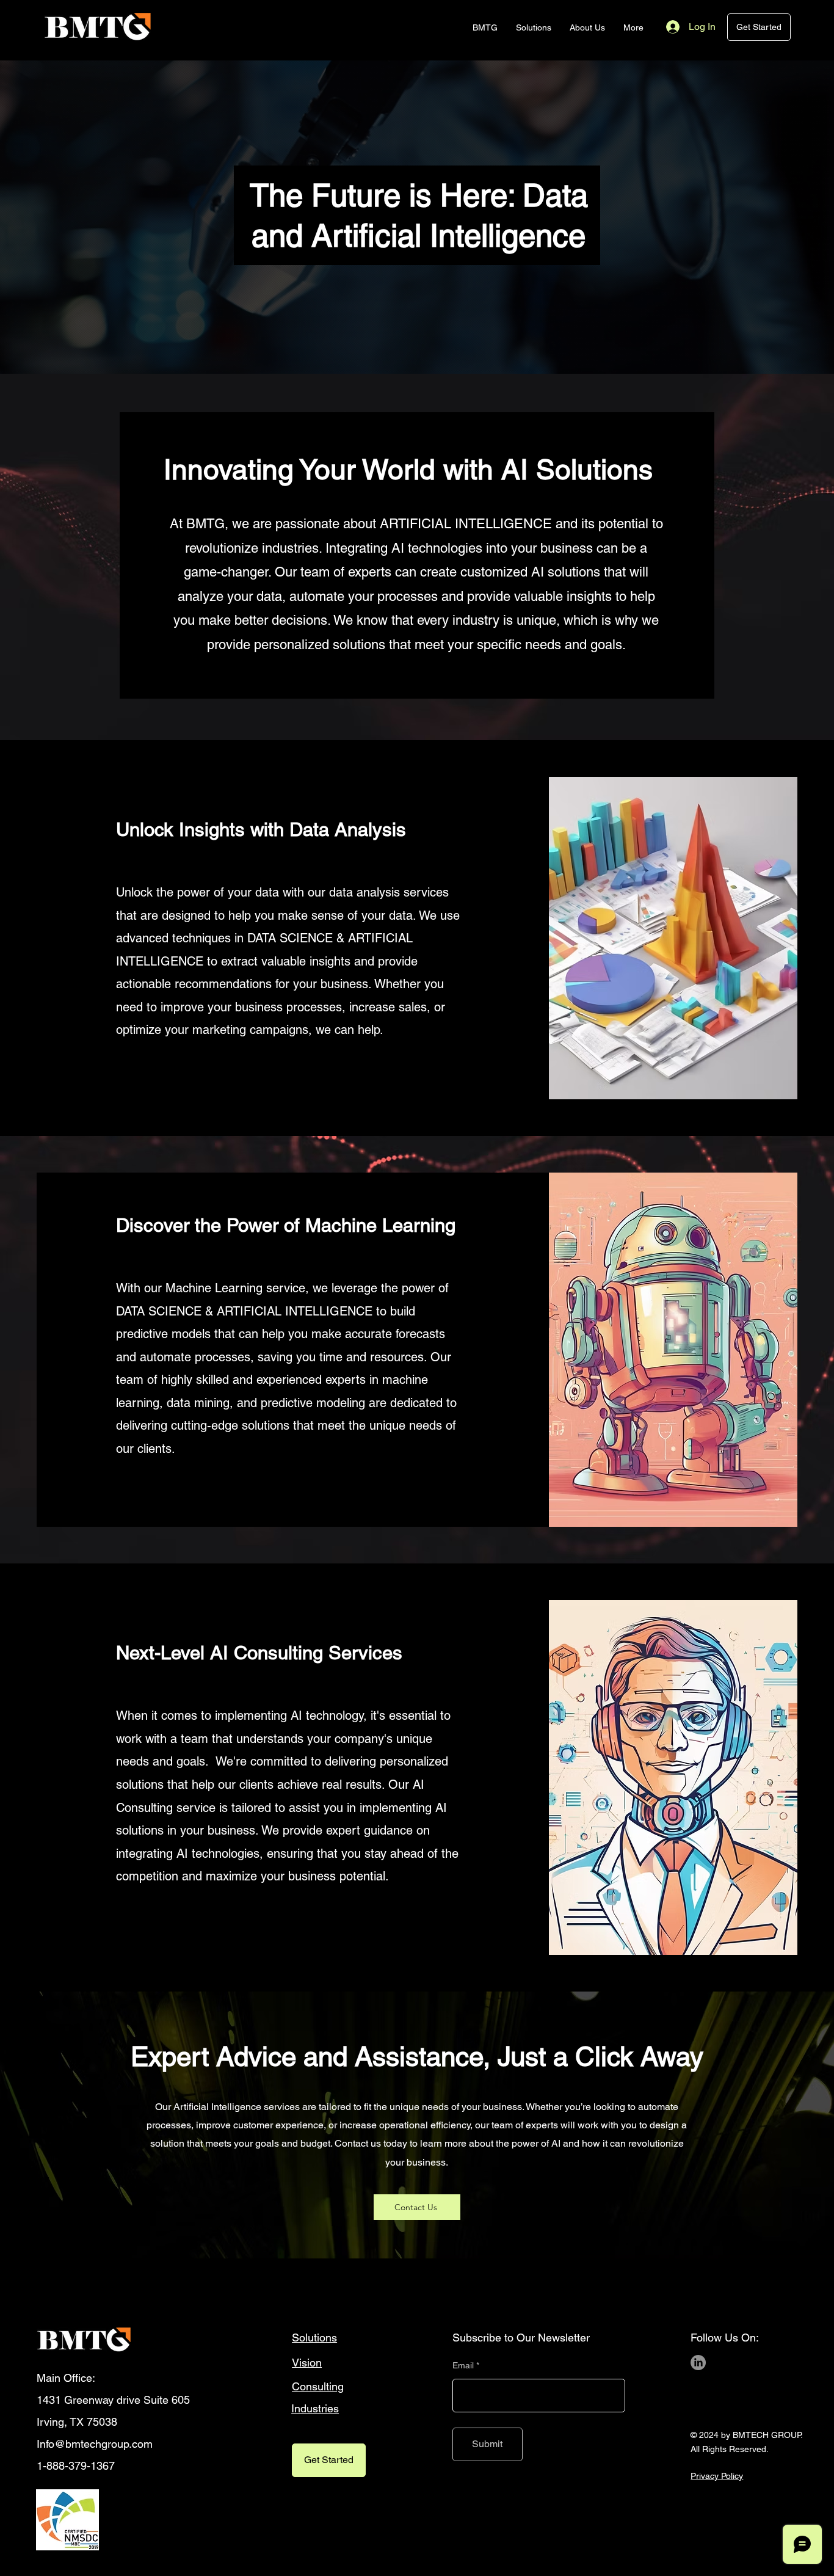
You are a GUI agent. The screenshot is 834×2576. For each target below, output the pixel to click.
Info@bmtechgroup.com (95, 2444)
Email (463, 2365)
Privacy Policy (717, 2476)
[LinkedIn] (698, 2363)
